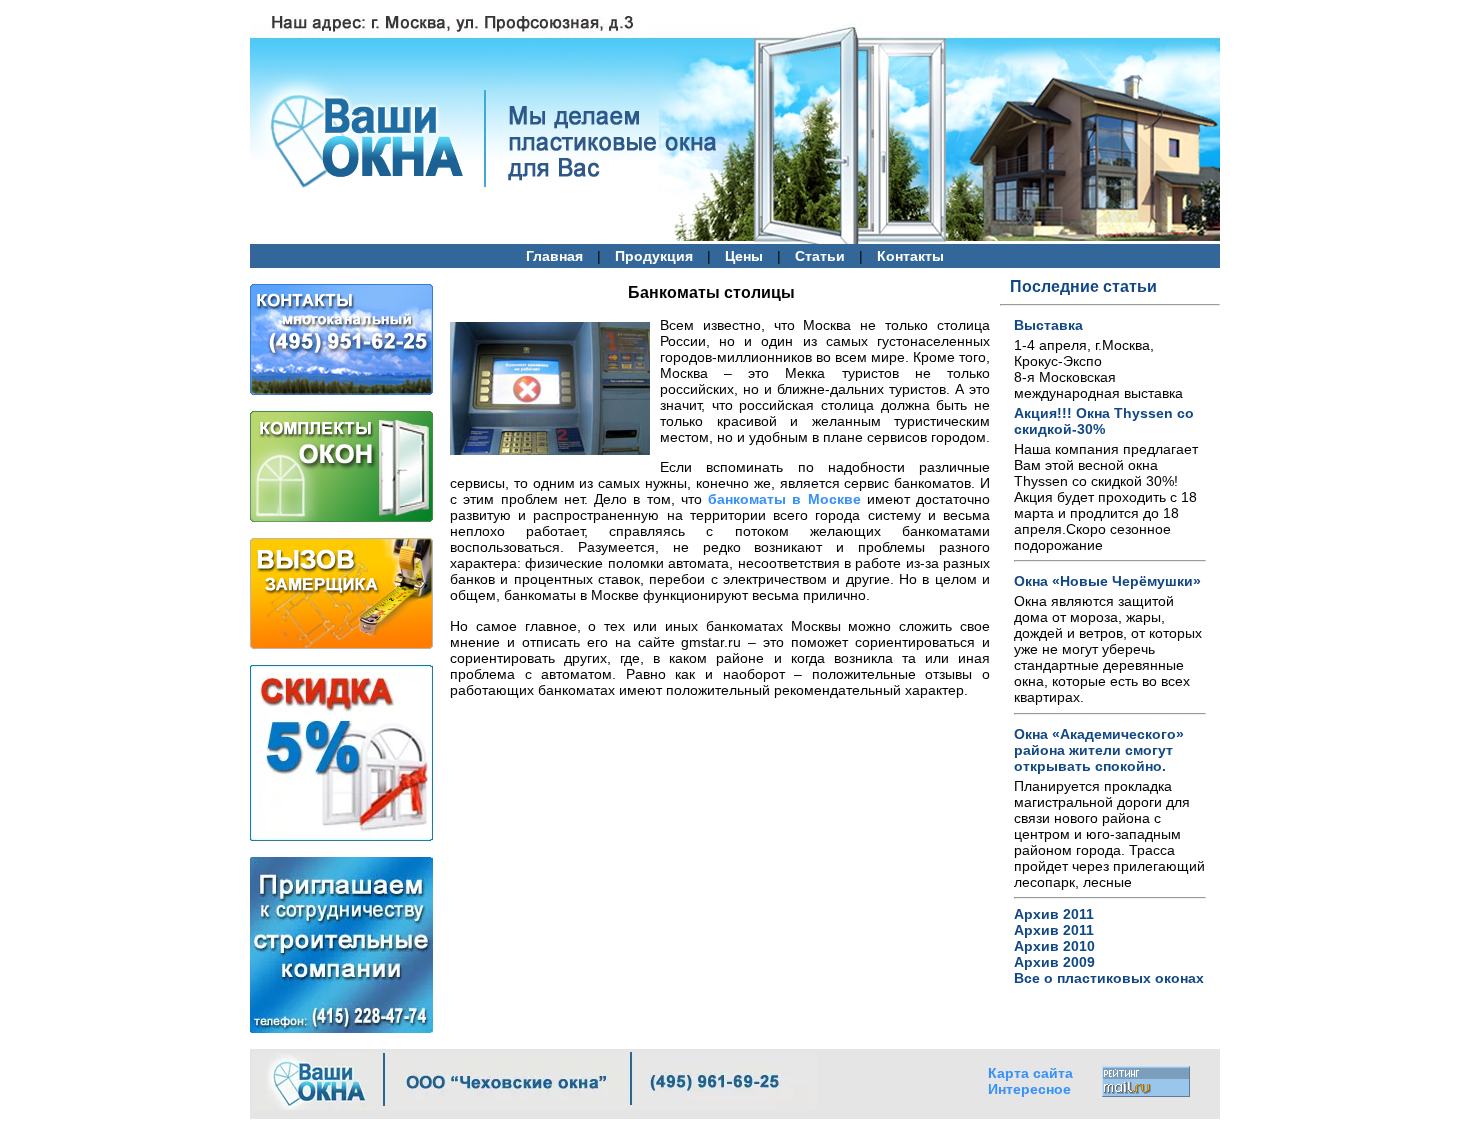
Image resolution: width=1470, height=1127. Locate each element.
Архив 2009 (1054, 962)
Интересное (1029, 1089)
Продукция (654, 256)
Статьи (820, 256)
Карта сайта (1030, 1073)
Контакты (910, 256)
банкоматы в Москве (784, 499)
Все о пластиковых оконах (1109, 978)
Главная (554, 256)
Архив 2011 (1054, 914)
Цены (744, 256)
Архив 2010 (1054, 946)
